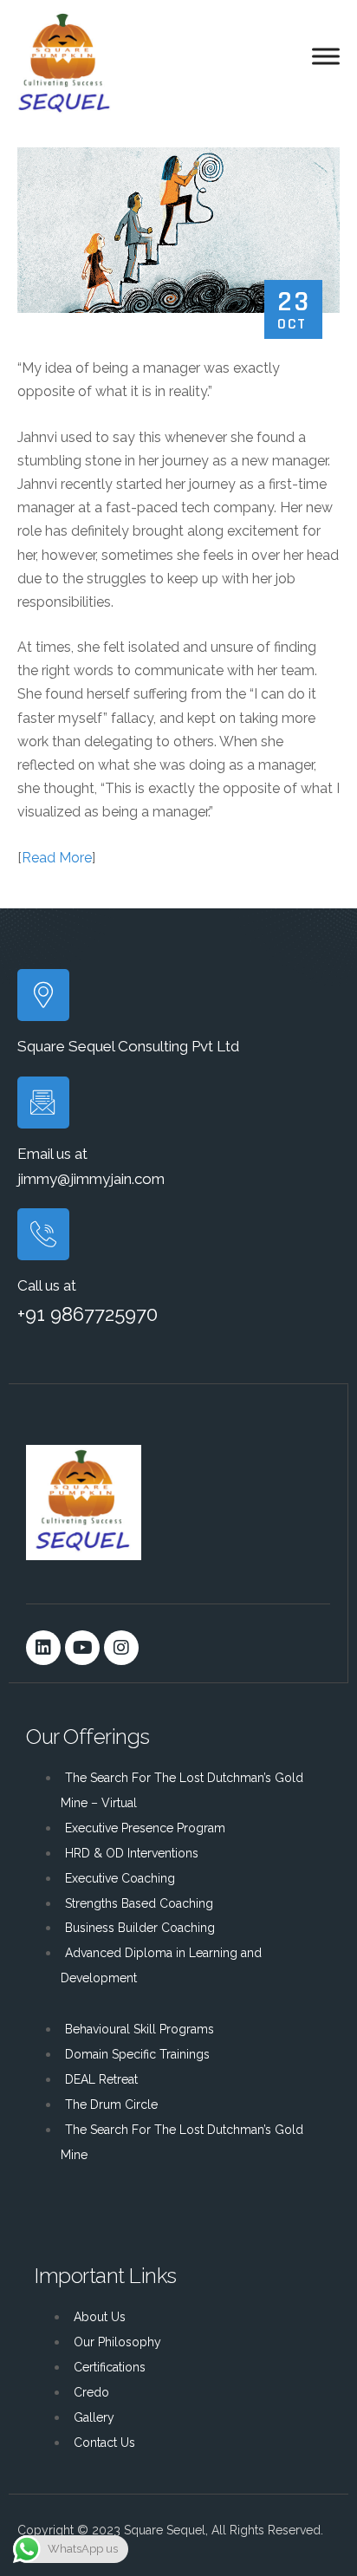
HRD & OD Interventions (132, 1853)
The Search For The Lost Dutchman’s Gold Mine (182, 2142)
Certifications (110, 2367)
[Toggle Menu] (326, 56)
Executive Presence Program (145, 1828)
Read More (57, 858)
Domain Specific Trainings (137, 2054)
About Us (100, 2317)
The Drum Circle (111, 2104)
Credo (91, 2392)
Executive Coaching (120, 1878)
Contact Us (104, 2443)
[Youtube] (82, 1648)
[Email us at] (43, 1103)
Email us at (52, 1154)
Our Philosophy (117, 2342)
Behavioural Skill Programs (140, 2029)
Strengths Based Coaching (139, 1903)
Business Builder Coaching (140, 1928)
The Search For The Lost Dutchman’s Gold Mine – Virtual (182, 1790)
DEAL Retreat (101, 2079)
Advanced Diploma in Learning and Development (161, 1965)
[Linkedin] (43, 1648)
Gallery (94, 2417)
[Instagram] (121, 1648)
